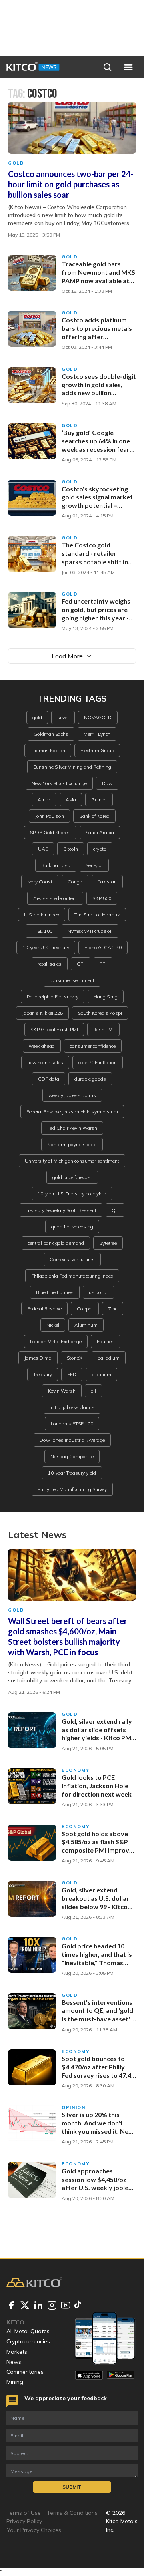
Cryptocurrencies (28, 2341)
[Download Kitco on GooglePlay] (121, 2375)
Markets (17, 2352)
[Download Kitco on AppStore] (89, 2375)
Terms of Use (24, 2513)
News (14, 2362)
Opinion (74, 2107)
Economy (76, 1770)
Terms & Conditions (72, 2513)
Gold (16, 163)
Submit (72, 2487)
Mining (15, 2382)
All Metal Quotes (28, 2331)
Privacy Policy (24, 2521)
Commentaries (25, 2372)
